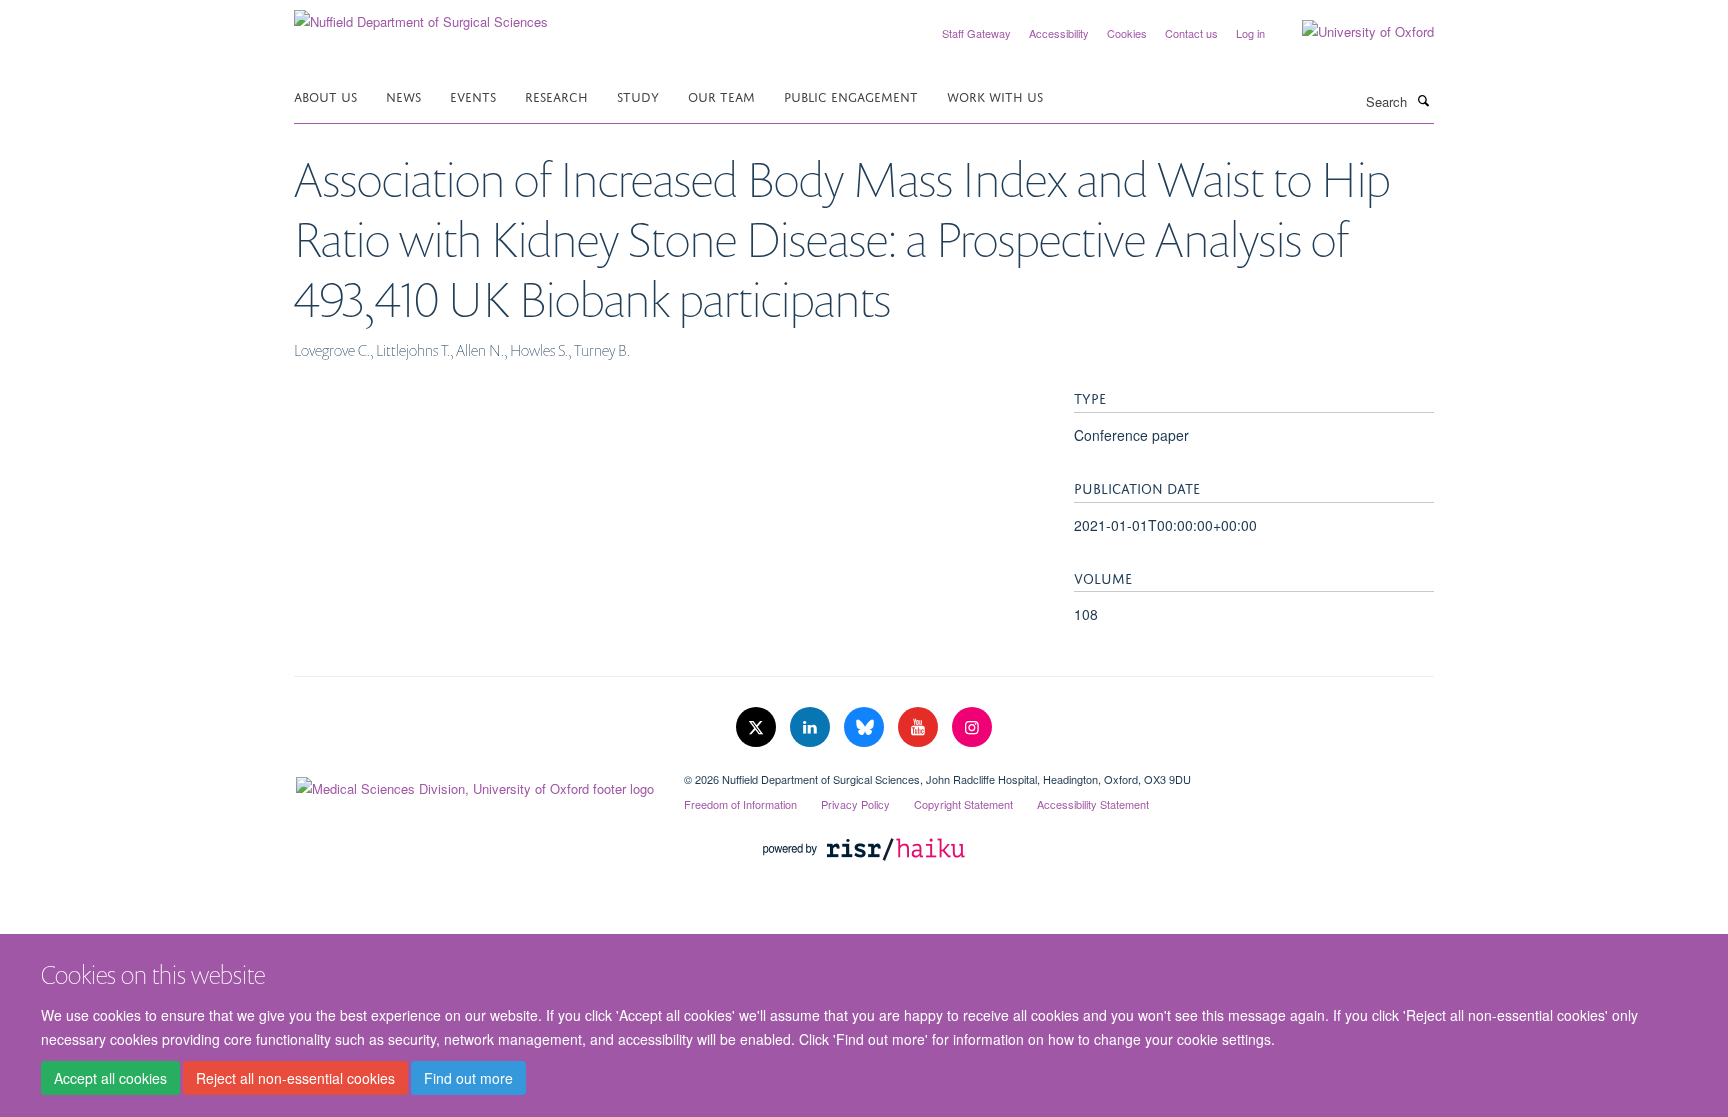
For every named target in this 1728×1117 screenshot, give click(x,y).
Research (556, 95)
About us (325, 95)
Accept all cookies (110, 1078)
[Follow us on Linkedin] (812, 727)
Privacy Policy (855, 804)
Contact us (1191, 33)
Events (473, 95)
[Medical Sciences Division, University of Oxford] (474, 784)
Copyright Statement (963, 804)
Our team (721, 95)
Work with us (995, 95)
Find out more (468, 1078)
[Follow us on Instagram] (972, 727)
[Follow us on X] (758, 727)
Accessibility (1059, 33)
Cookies (1127, 33)
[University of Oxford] (1353, 32)
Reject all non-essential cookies (295, 1078)
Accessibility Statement (1093, 804)
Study (638, 95)
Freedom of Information (740, 804)
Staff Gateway (976, 33)
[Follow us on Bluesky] (866, 727)
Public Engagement (851, 95)
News (403, 95)
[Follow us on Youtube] (920, 727)
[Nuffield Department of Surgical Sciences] (421, 14)
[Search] (1423, 100)
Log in (1250, 33)
